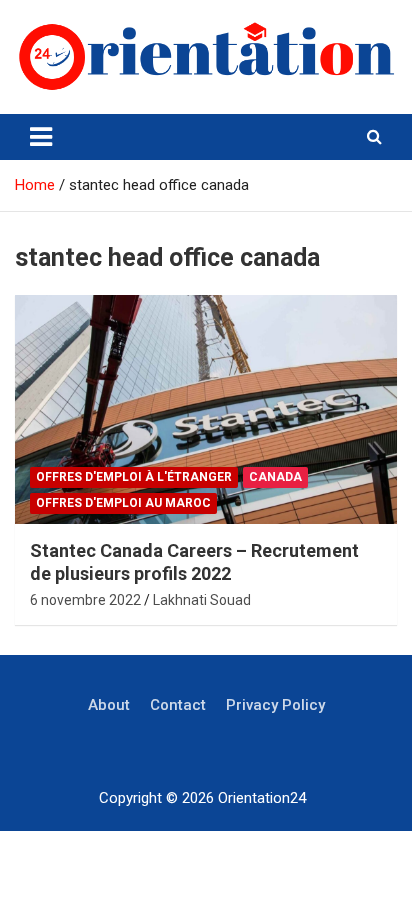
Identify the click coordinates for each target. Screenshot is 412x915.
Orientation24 (262, 798)
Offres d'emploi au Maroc (123, 503)
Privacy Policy (275, 705)
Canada (275, 477)
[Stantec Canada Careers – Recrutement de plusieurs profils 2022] (206, 409)
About (109, 705)
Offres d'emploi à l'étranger (134, 477)
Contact (178, 705)
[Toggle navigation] (41, 137)
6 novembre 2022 (85, 600)
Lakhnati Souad (202, 600)
